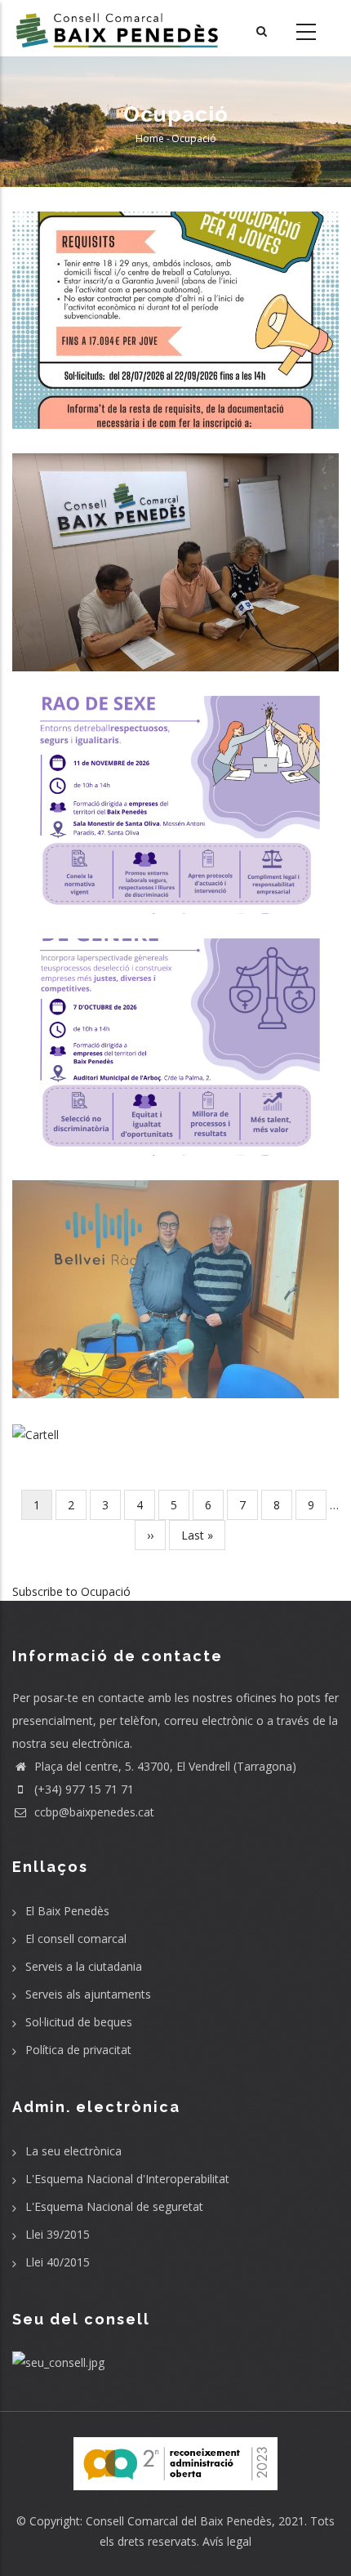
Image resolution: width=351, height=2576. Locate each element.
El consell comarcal (76, 1939)
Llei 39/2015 (58, 2234)
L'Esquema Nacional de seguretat (114, 2206)
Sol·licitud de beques (79, 2022)
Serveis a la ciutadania (84, 1966)
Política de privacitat (78, 2050)
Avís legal (227, 2541)
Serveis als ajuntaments (88, 1994)
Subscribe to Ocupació (71, 1591)
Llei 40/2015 (58, 2262)
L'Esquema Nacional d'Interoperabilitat (127, 2179)
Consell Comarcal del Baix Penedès (179, 2521)
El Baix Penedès (67, 1911)
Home (150, 138)
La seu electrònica (73, 2151)
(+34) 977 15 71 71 (82, 1789)
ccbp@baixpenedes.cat (93, 1812)
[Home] (117, 28)
